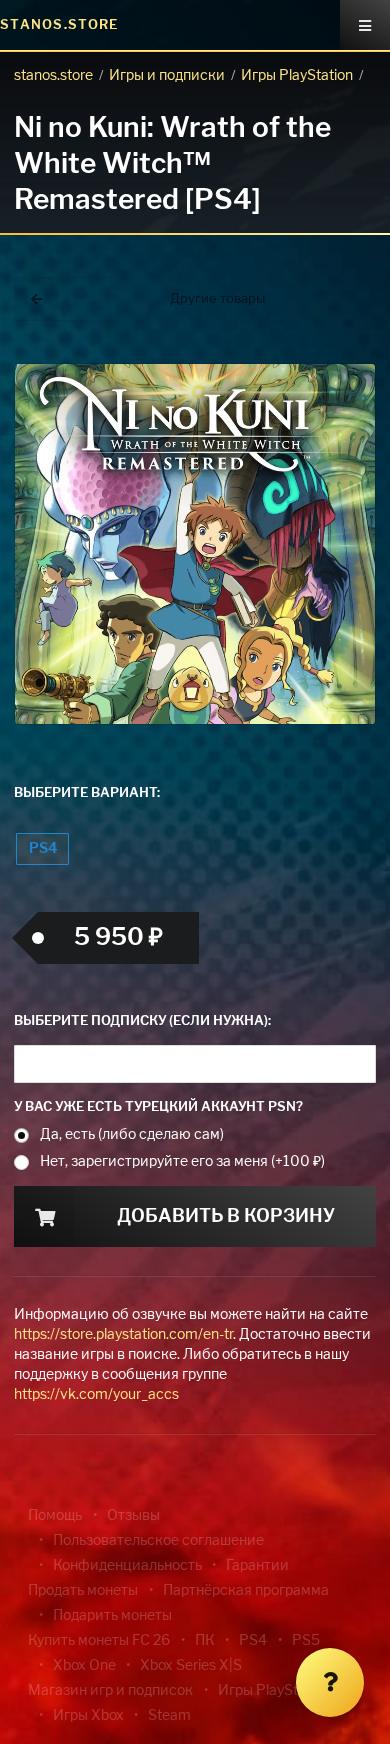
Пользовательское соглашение (158, 1541)
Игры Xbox (88, 1716)
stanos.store (53, 76)
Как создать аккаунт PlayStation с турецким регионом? (325, 327)
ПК (205, 1641)
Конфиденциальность (127, 1566)
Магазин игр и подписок (110, 1691)
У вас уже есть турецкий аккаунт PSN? (158, 1107)
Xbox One (84, 1666)
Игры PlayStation (297, 76)
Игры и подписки (167, 76)
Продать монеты (83, 1591)
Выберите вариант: (87, 793)
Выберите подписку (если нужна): (142, 1021)
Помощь (55, 1516)
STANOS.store (59, 25)
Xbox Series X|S (191, 1666)
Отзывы (133, 1516)
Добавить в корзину (226, 1217)
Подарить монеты (112, 1616)
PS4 (43, 849)
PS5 (306, 1641)
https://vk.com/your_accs (96, 1395)
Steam (169, 1716)
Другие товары (217, 299)
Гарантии (257, 1566)
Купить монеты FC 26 (99, 1641)
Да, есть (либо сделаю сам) (132, 1135)
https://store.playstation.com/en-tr (123, 1335)
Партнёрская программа (246, 1591)
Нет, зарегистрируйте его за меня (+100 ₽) (182, 1162)
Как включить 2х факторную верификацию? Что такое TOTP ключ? (323, 339)
